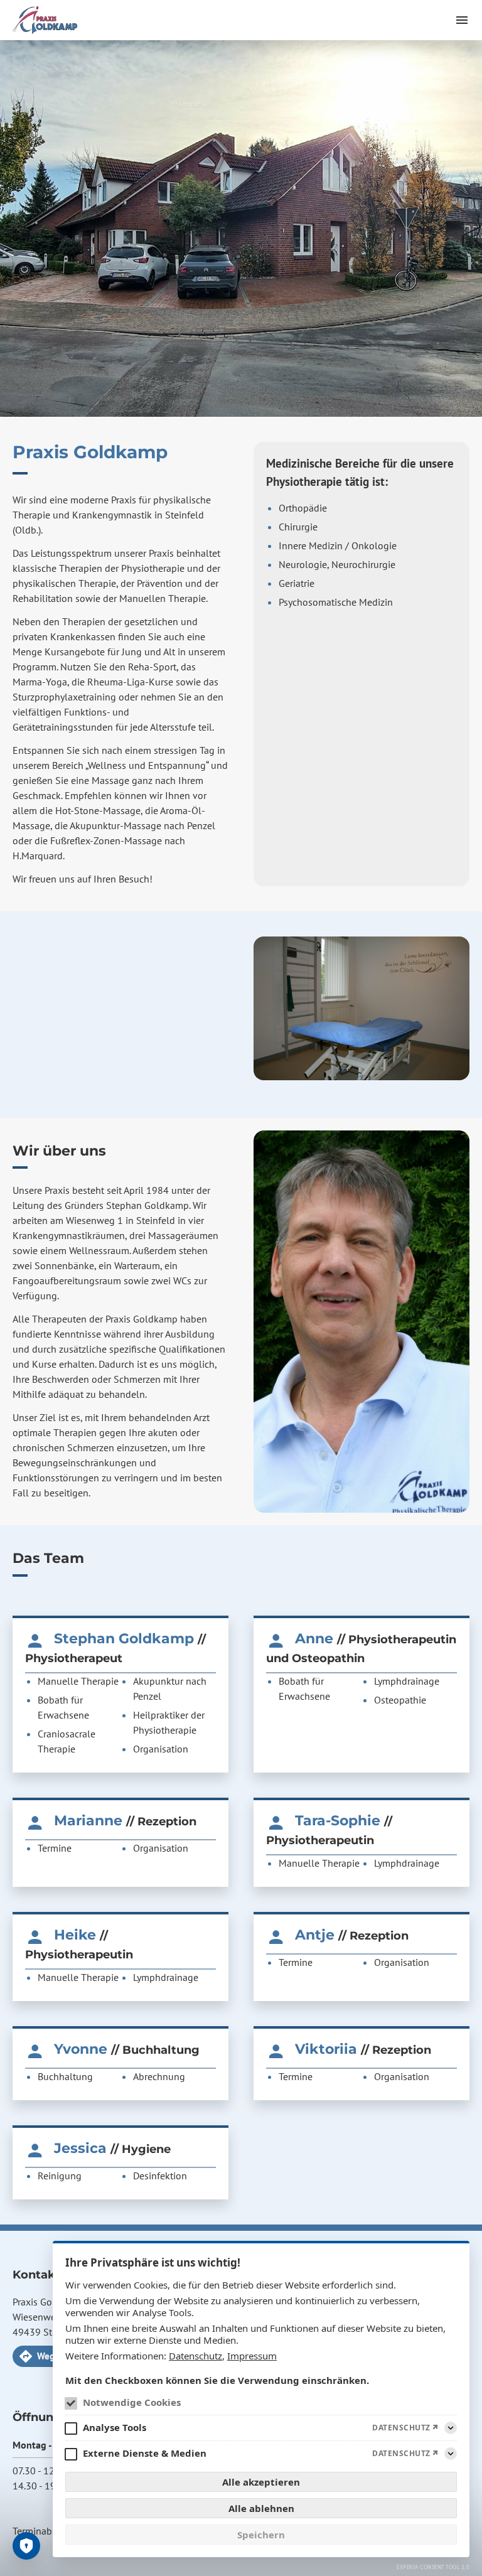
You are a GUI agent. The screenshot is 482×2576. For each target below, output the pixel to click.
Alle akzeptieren (261, 2482)
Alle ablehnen (261, 2508)
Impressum (252, 2356)
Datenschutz (195, 2356)
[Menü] (462, 20)
